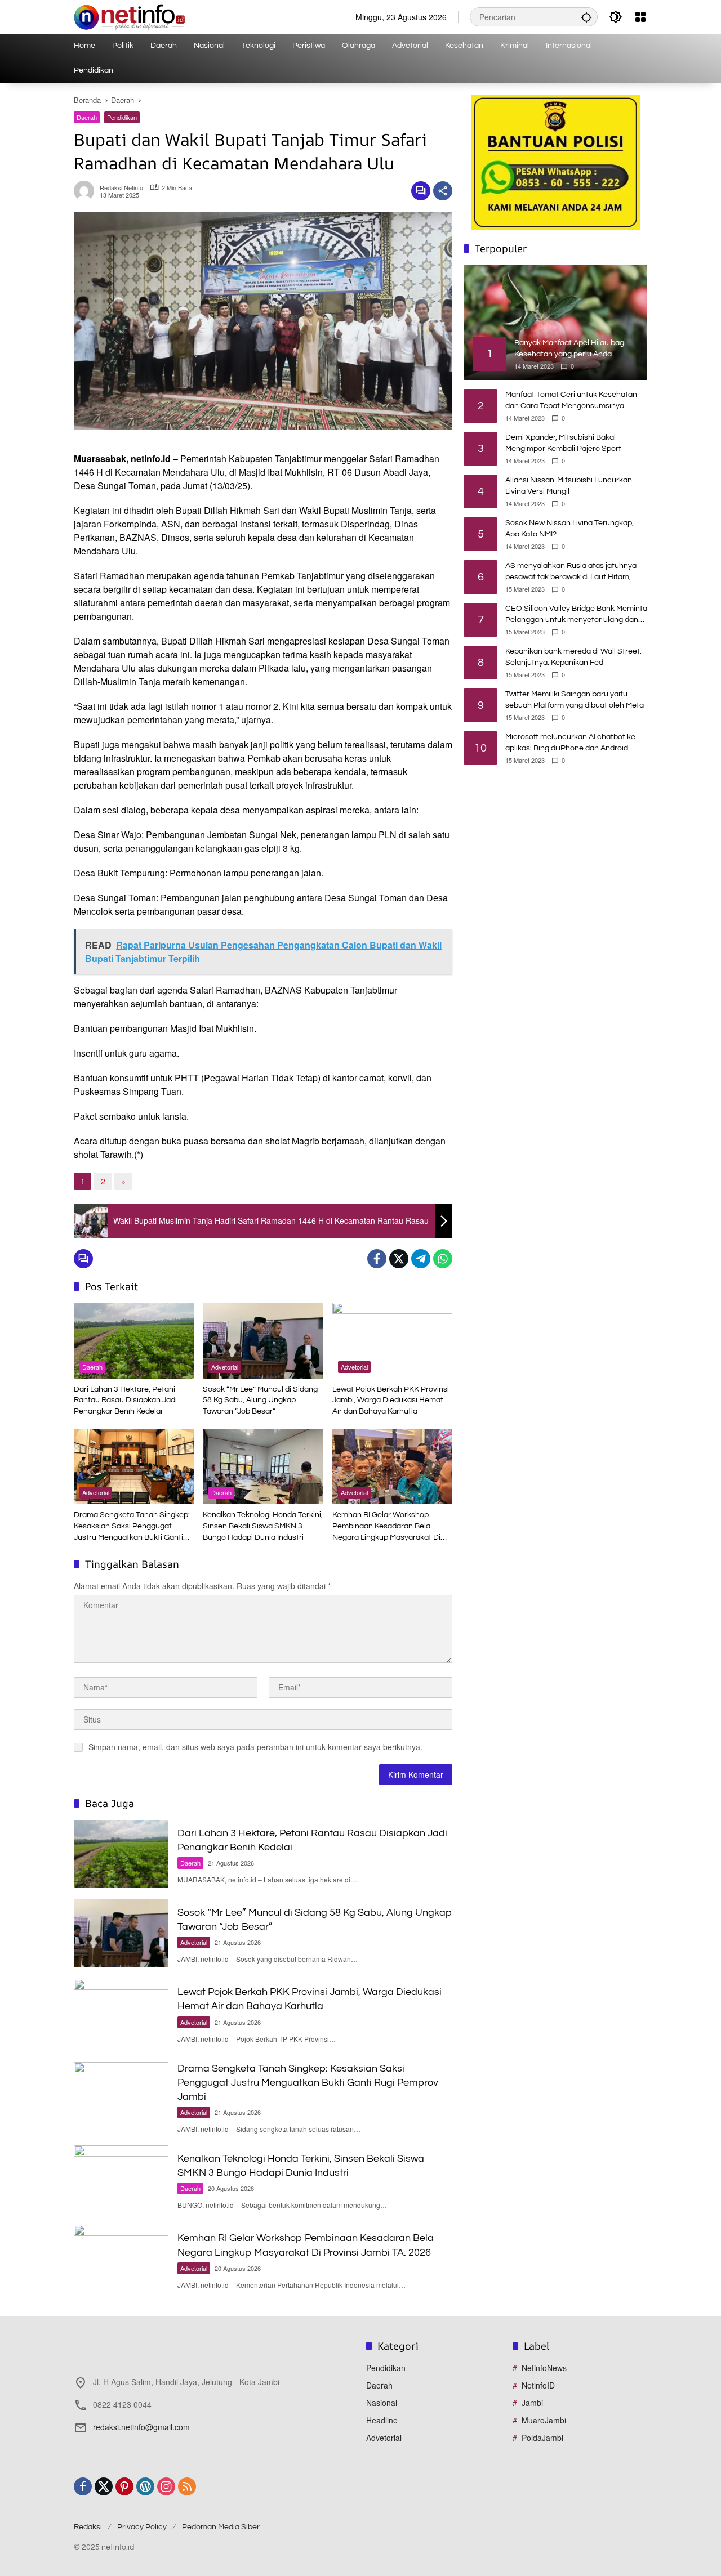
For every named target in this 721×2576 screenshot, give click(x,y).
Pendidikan (122, 117)
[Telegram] (421, 1259)
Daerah (87, 117)
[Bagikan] (443, 191)
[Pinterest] (124, 2486)
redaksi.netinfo (121, 188)
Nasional (382, 2403)
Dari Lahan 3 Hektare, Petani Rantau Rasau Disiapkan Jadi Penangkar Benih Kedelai (125, 1400)
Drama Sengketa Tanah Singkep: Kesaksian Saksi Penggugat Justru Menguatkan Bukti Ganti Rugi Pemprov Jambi (132, 1527)
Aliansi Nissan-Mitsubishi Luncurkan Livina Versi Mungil (569, 486)
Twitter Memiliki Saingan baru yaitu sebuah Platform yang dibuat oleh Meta (575, 700)
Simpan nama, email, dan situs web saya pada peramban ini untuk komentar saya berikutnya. (255, 1747)
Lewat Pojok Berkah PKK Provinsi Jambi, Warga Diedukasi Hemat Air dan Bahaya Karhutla (391, 1400)
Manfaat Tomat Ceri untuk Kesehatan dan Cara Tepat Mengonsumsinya (571, 400)
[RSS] (187, 2486)
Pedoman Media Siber (221, 2527)
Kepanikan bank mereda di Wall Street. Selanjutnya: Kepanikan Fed (573, 657)
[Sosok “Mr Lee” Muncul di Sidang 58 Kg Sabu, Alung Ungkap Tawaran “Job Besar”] (263, 1340)
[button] (586, 17)
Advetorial (225, 1367)
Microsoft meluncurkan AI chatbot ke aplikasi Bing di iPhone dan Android (570, 743)
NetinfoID (538, 2385)
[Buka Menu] (640, 17)
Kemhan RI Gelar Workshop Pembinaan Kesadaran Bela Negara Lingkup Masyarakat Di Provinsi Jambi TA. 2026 (386, 1527)
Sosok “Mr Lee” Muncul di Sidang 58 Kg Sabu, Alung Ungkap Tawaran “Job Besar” (260, 1400)
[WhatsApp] (443, 1259)
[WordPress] (145, 2486)
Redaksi (88, 2527)
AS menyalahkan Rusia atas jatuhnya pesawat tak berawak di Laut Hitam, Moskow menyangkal (571, 572)
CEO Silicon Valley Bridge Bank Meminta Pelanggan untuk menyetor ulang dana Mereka (576, 615)
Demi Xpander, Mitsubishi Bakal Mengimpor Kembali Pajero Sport (563, 443)
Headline (382, 2420)
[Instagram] (166, 2486)
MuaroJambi (544, 2420)
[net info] (129, 16)
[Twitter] (399, 1259)
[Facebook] (377, 1259)
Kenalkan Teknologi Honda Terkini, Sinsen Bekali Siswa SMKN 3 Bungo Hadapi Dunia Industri (263, 1526)
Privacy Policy (142, 2527)
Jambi (532, 2403)
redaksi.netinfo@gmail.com (141, 2427)
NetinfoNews (544, 2368)
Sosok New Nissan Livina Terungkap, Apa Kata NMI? (569, 529)
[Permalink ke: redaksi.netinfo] (87, 191)
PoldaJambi (542, 2438)
